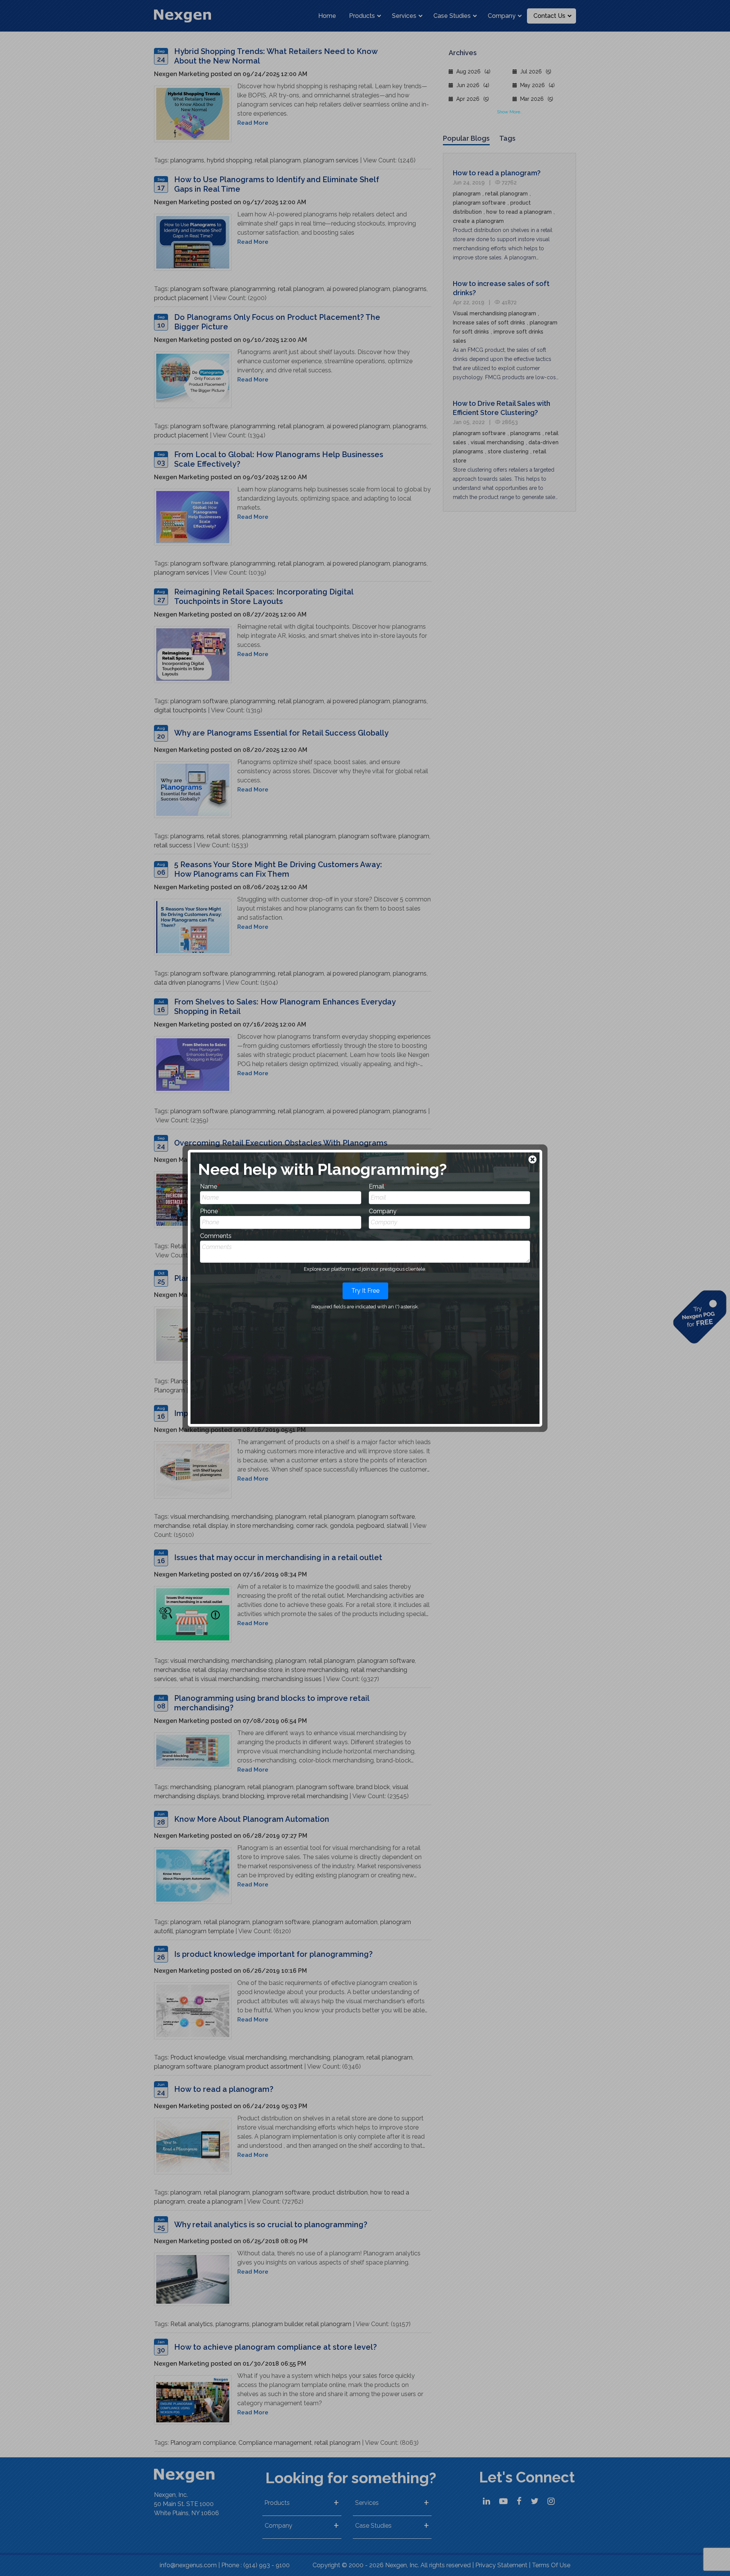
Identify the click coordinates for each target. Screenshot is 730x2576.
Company (384, 1211)
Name (209, 1186)
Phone (210, 1211)
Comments (216, 1236)
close (533, 1160)
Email (378, 1186)
